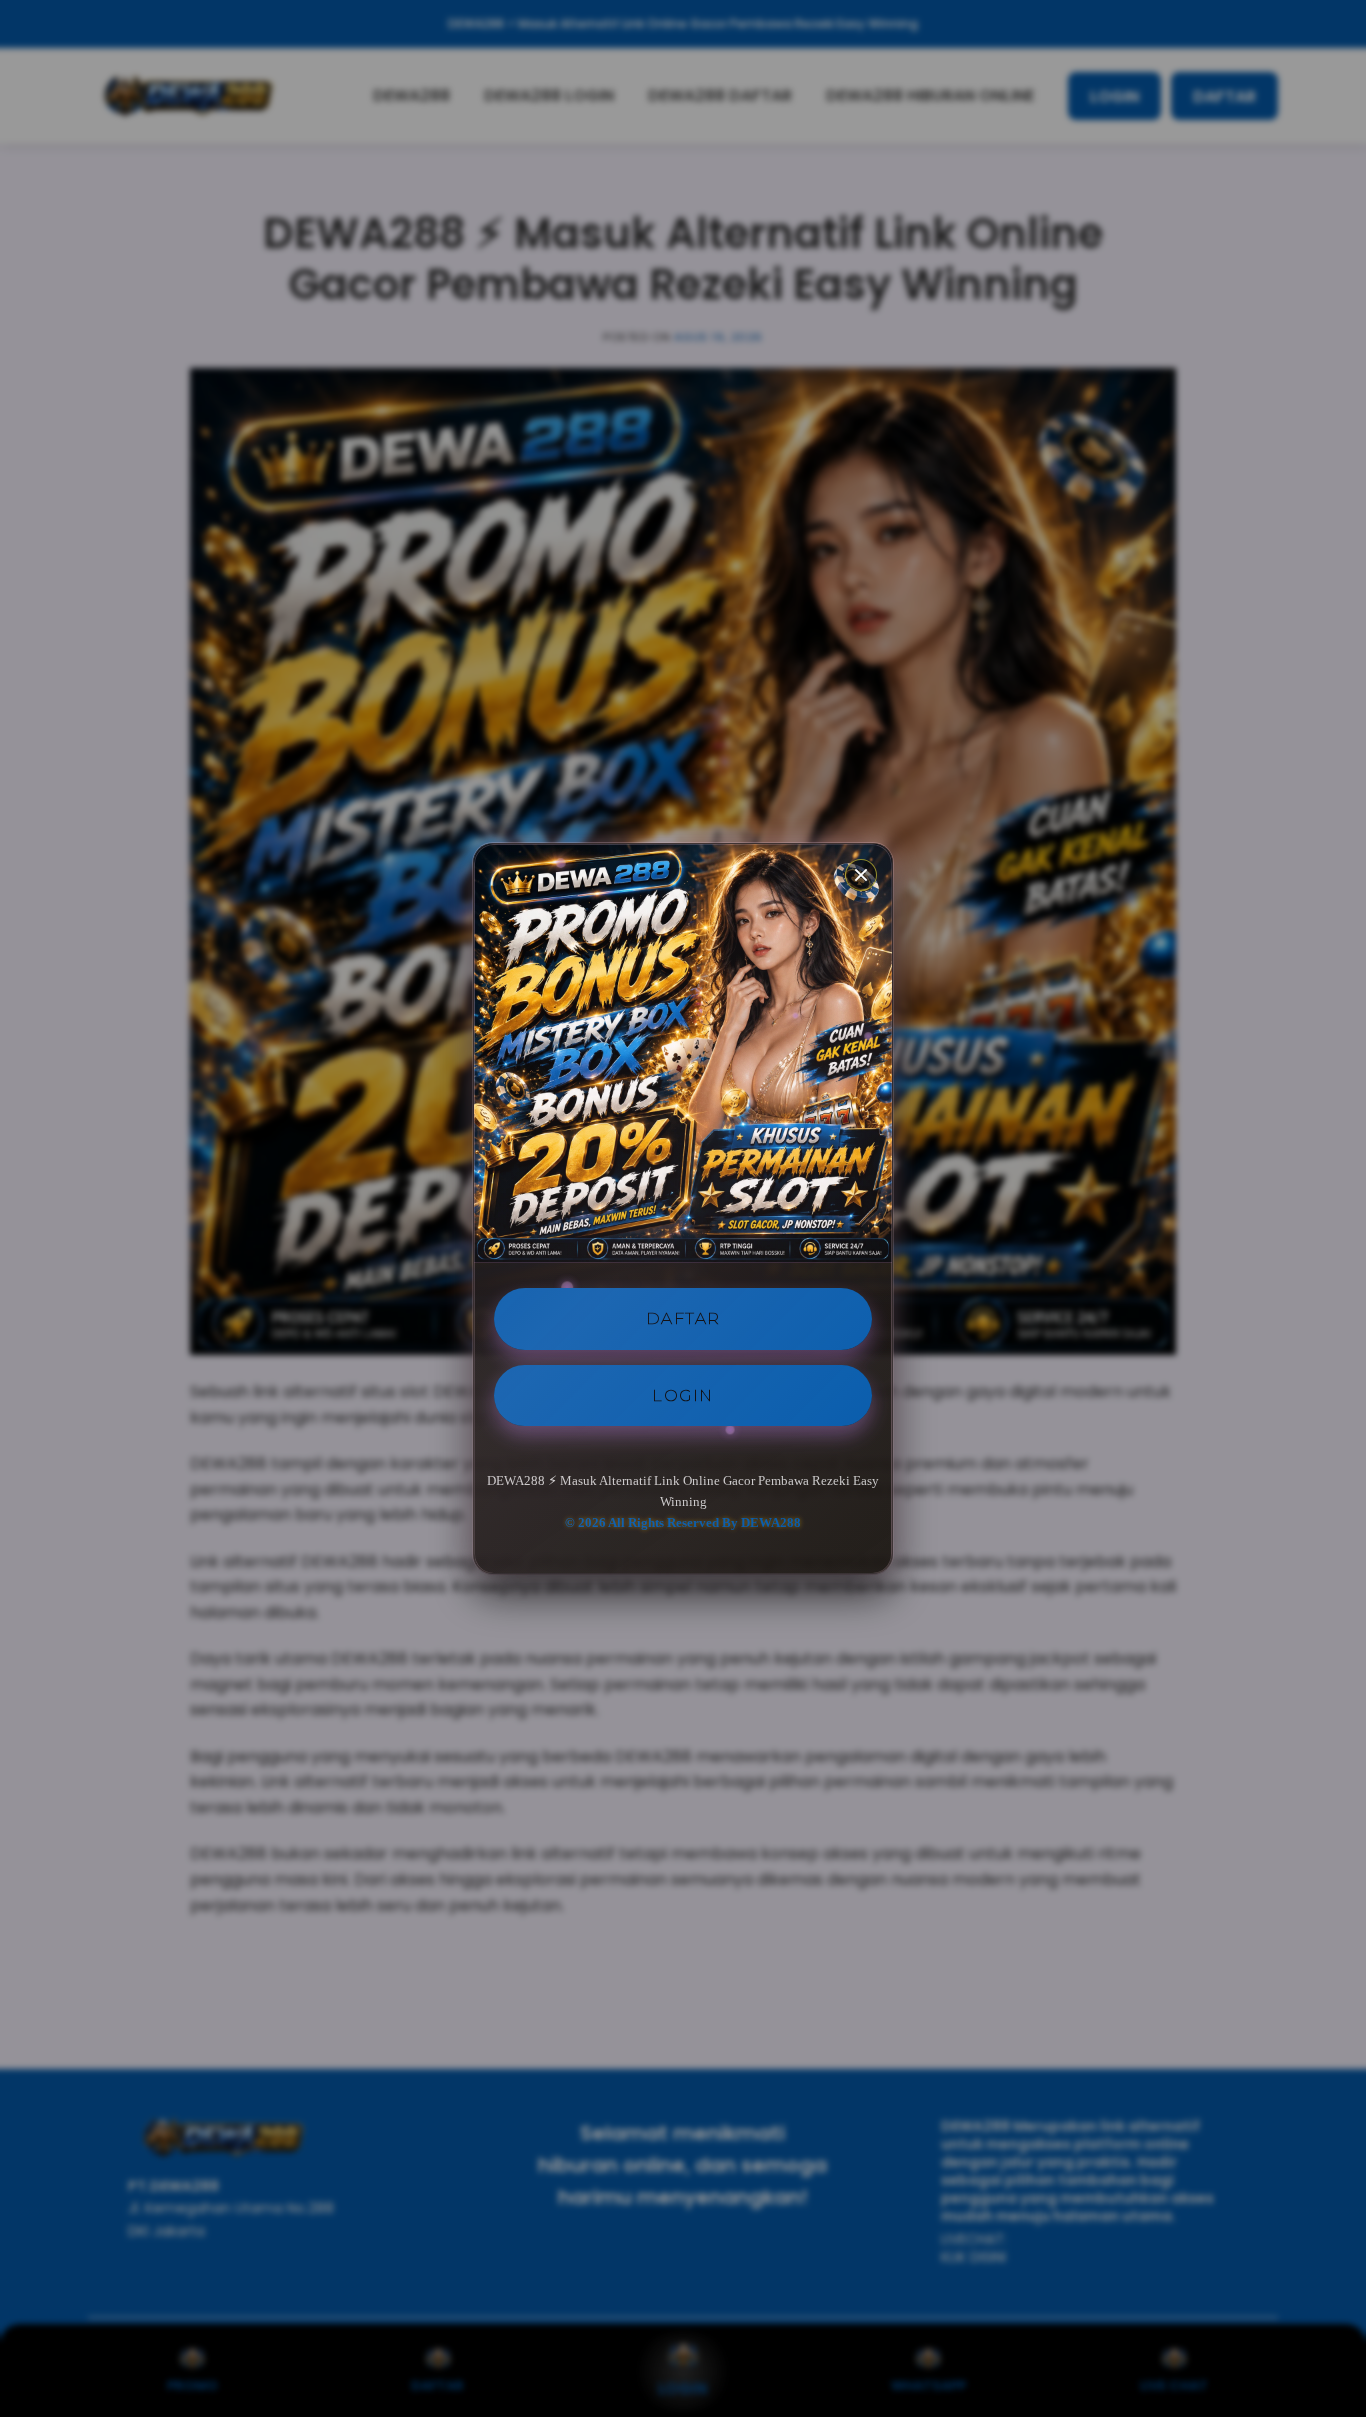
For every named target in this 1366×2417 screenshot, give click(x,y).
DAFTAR (683, 1318)
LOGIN (683, 1394)
